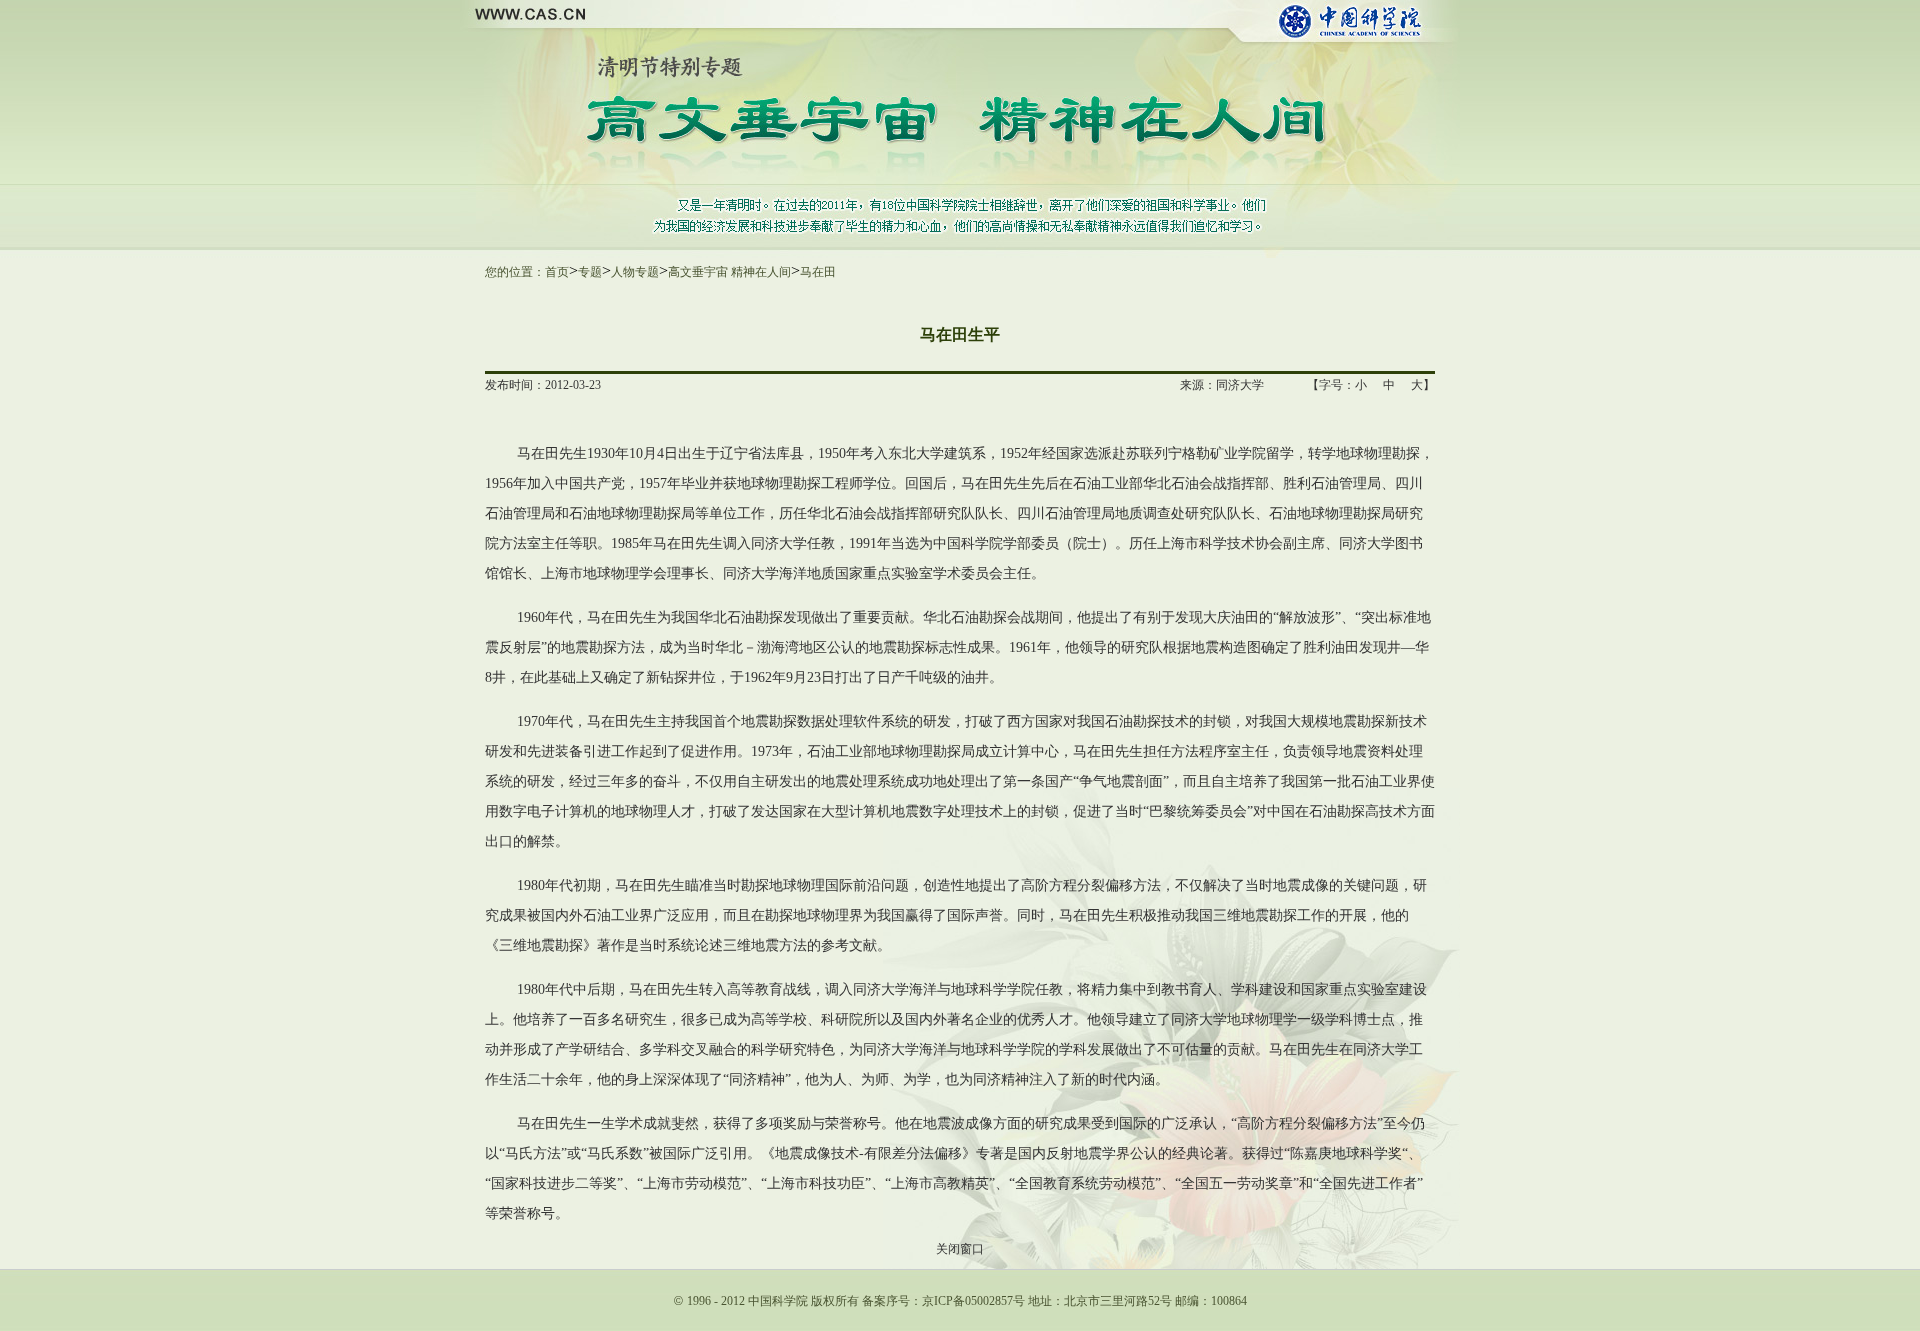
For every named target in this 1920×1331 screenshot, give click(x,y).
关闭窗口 (960, 1249)
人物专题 (635, 272)
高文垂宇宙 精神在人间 (729, 272)
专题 (590, 272)
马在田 (818, 272)
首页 (557, 272)
